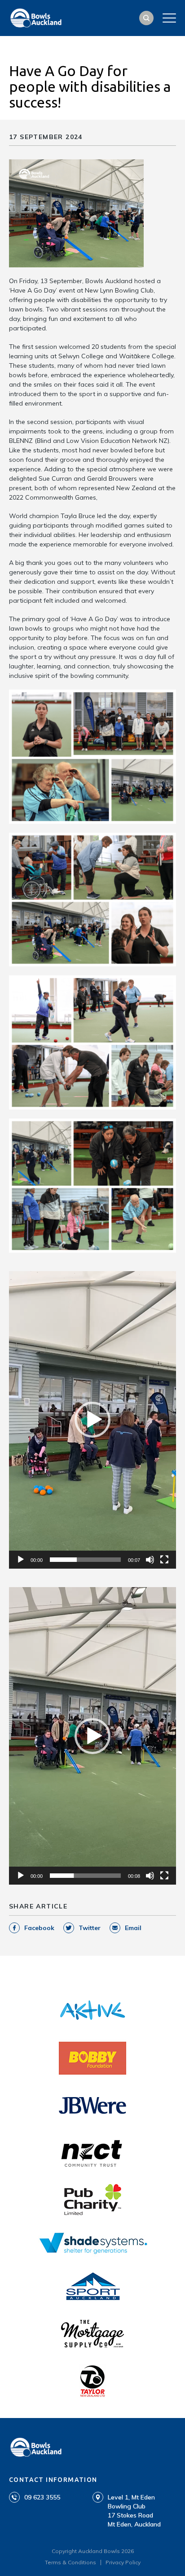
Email (133, 1928)
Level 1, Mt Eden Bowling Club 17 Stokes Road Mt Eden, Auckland (134, 2511)
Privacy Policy (123, 2562)
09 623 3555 (42, 2497)
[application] (92, 1420)
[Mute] (150, 1560)
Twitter (90, 1928)
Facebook (39, 1928)
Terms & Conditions (70, 2562)
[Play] (21, 1560)
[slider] (85, 1560)
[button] (92, 1420)
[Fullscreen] (164, 1560)
